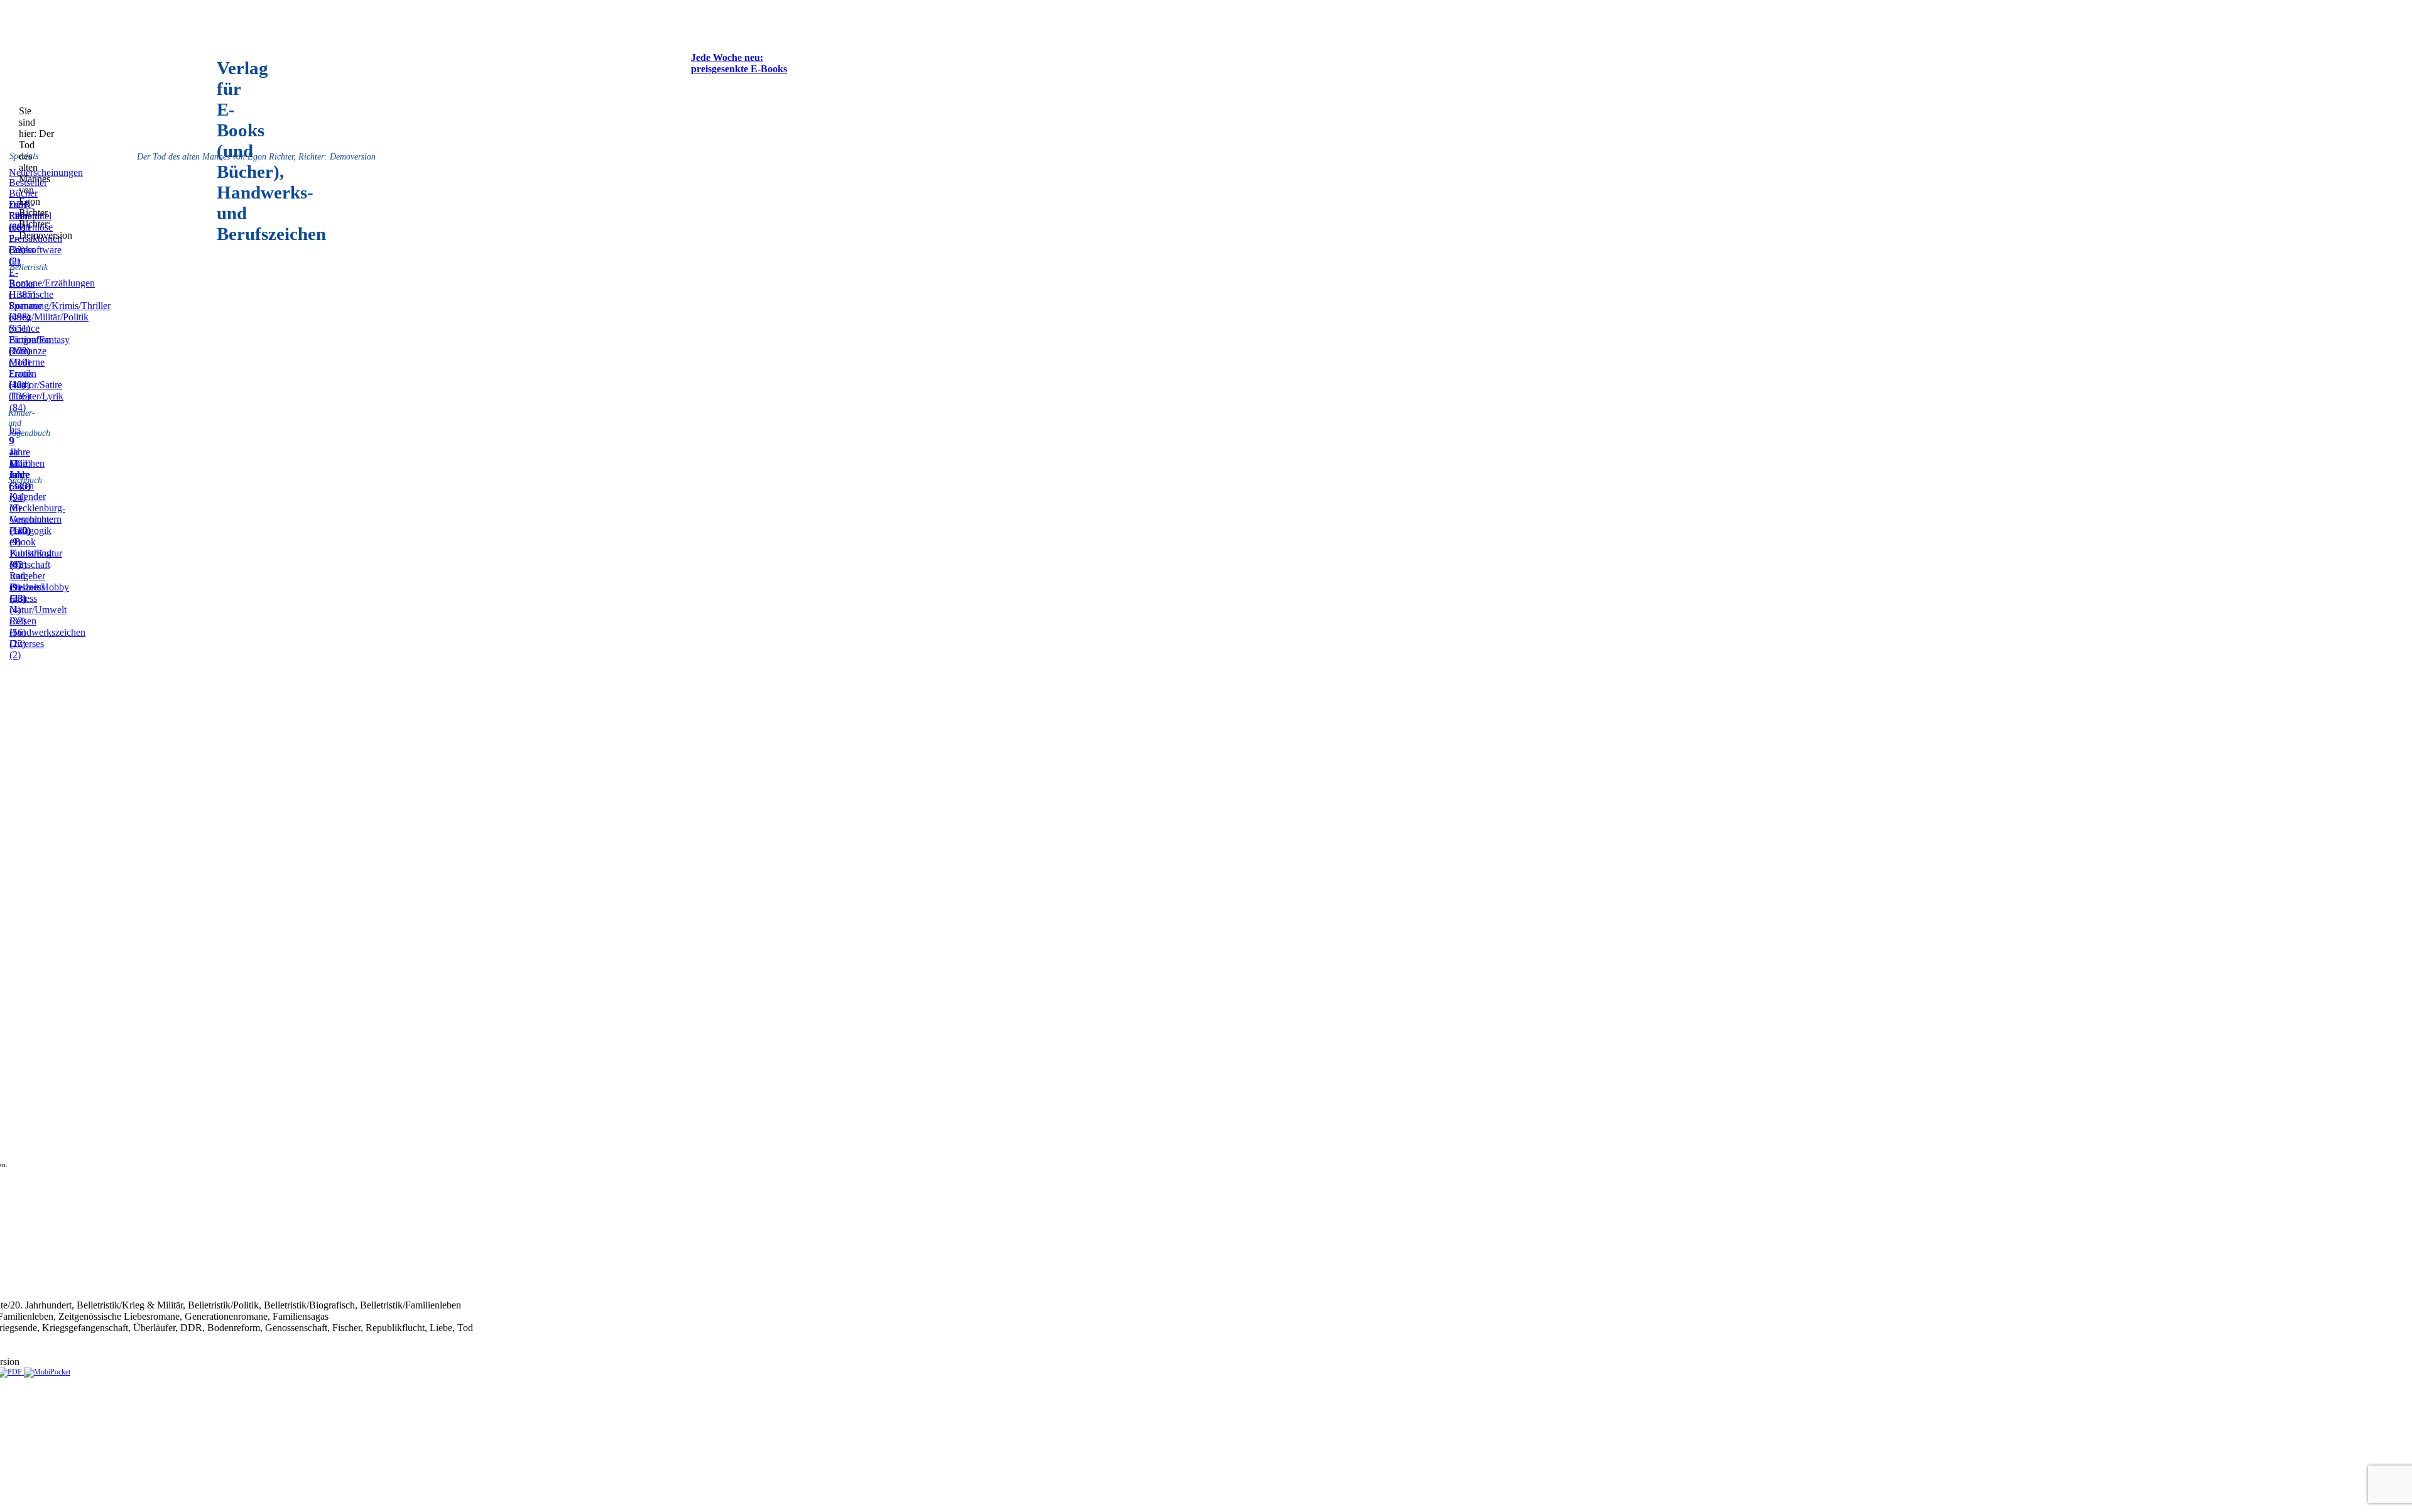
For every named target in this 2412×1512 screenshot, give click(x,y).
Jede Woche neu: (727, 57)
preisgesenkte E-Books (739, 69)
